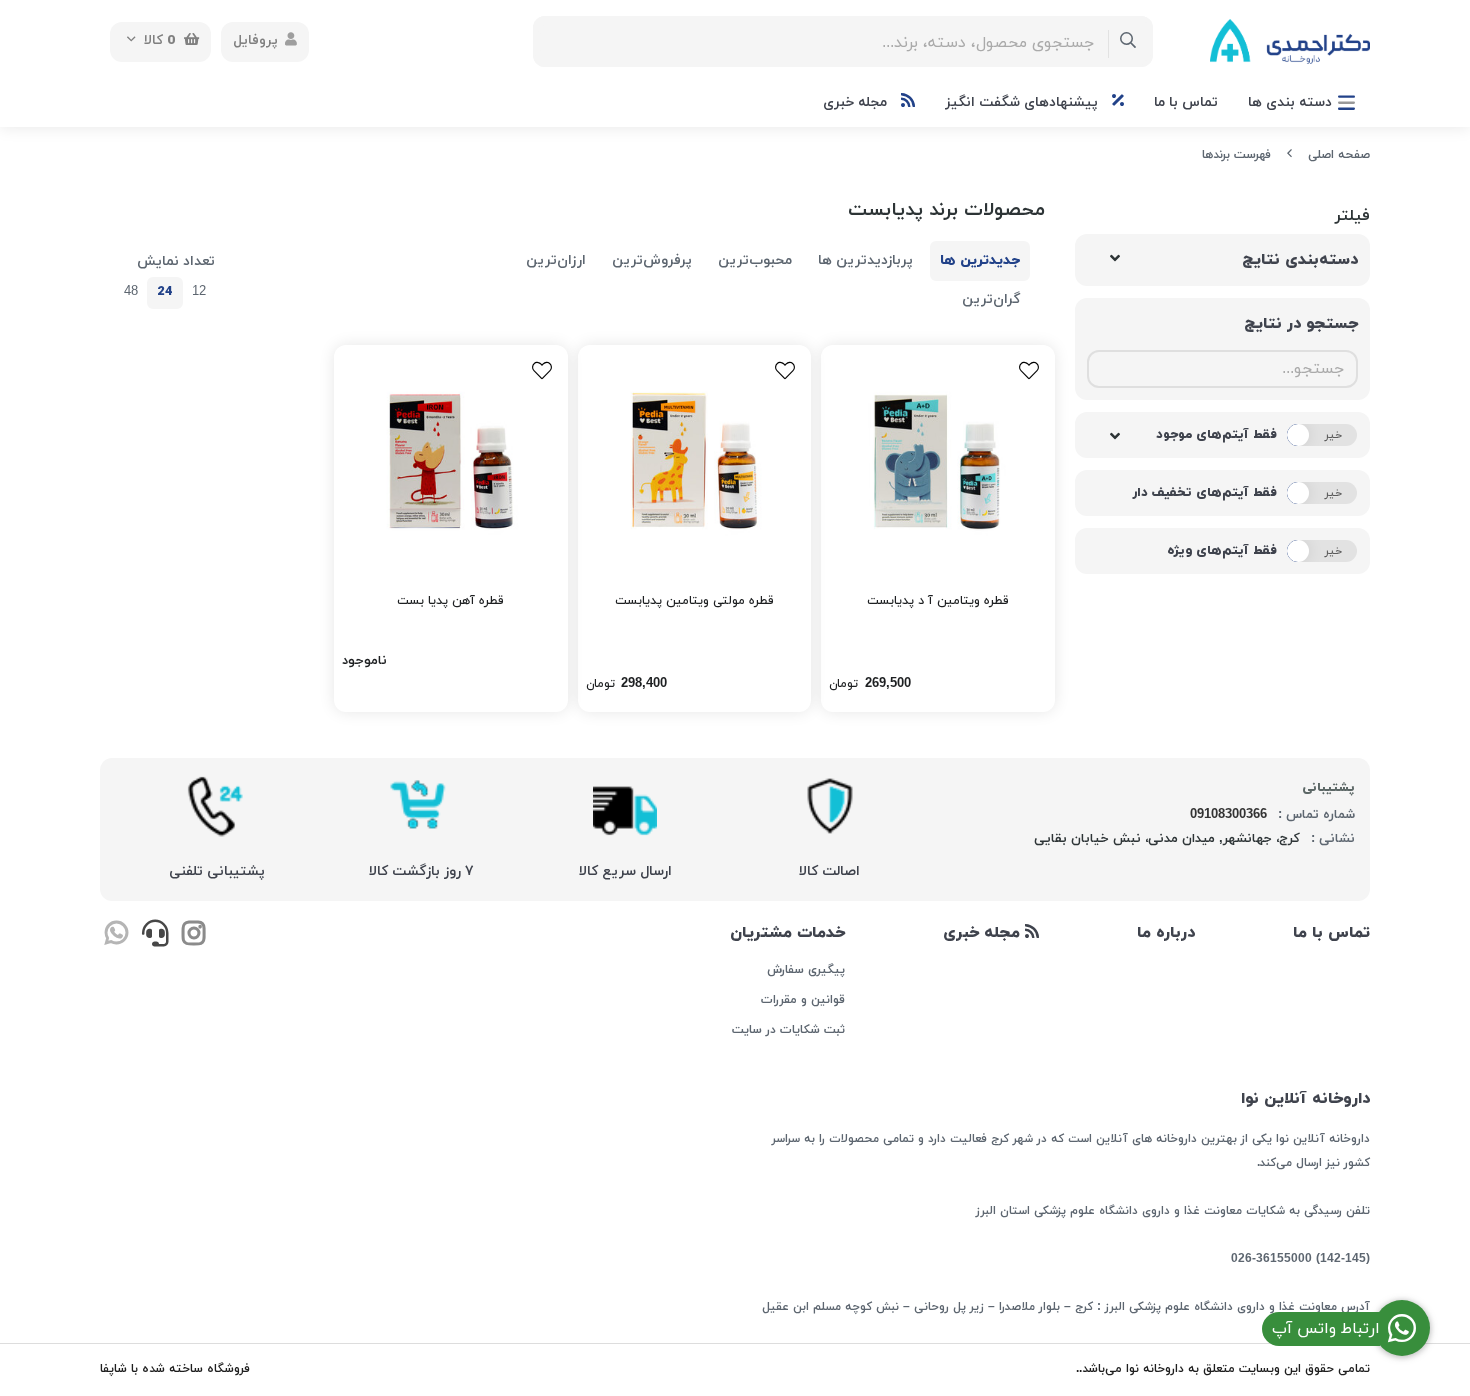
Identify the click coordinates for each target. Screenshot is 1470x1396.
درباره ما (1166, 933)
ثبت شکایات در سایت (788, 1030)
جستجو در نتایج (1301, 324)
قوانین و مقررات (802, 1000)
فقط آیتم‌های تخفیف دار (1204, 493)
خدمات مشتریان (787, 933)
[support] (154, 936)
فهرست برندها (1236, 155)
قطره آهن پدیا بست (450, 601)
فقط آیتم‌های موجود (1216, 435)
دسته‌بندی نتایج (1300, 260)
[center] (1128, 41)
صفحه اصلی (1339, 155)
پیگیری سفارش (805, 970)
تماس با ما (1186, 102)
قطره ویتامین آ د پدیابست (938, 601)
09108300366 (1228, 815)
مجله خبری (857, 102)
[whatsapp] (116, 936)
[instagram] (193, 936)
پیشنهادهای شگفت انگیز (1023, 102)
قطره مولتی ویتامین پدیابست (694, 601)
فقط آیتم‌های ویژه (1222, 551)
